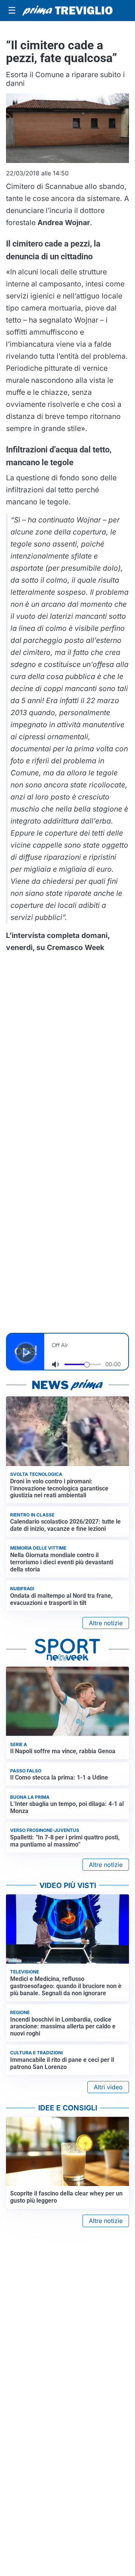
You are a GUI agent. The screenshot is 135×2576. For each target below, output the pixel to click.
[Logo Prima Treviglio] (67, 11)
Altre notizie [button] (106, 1623)
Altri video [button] (108, 2087)
